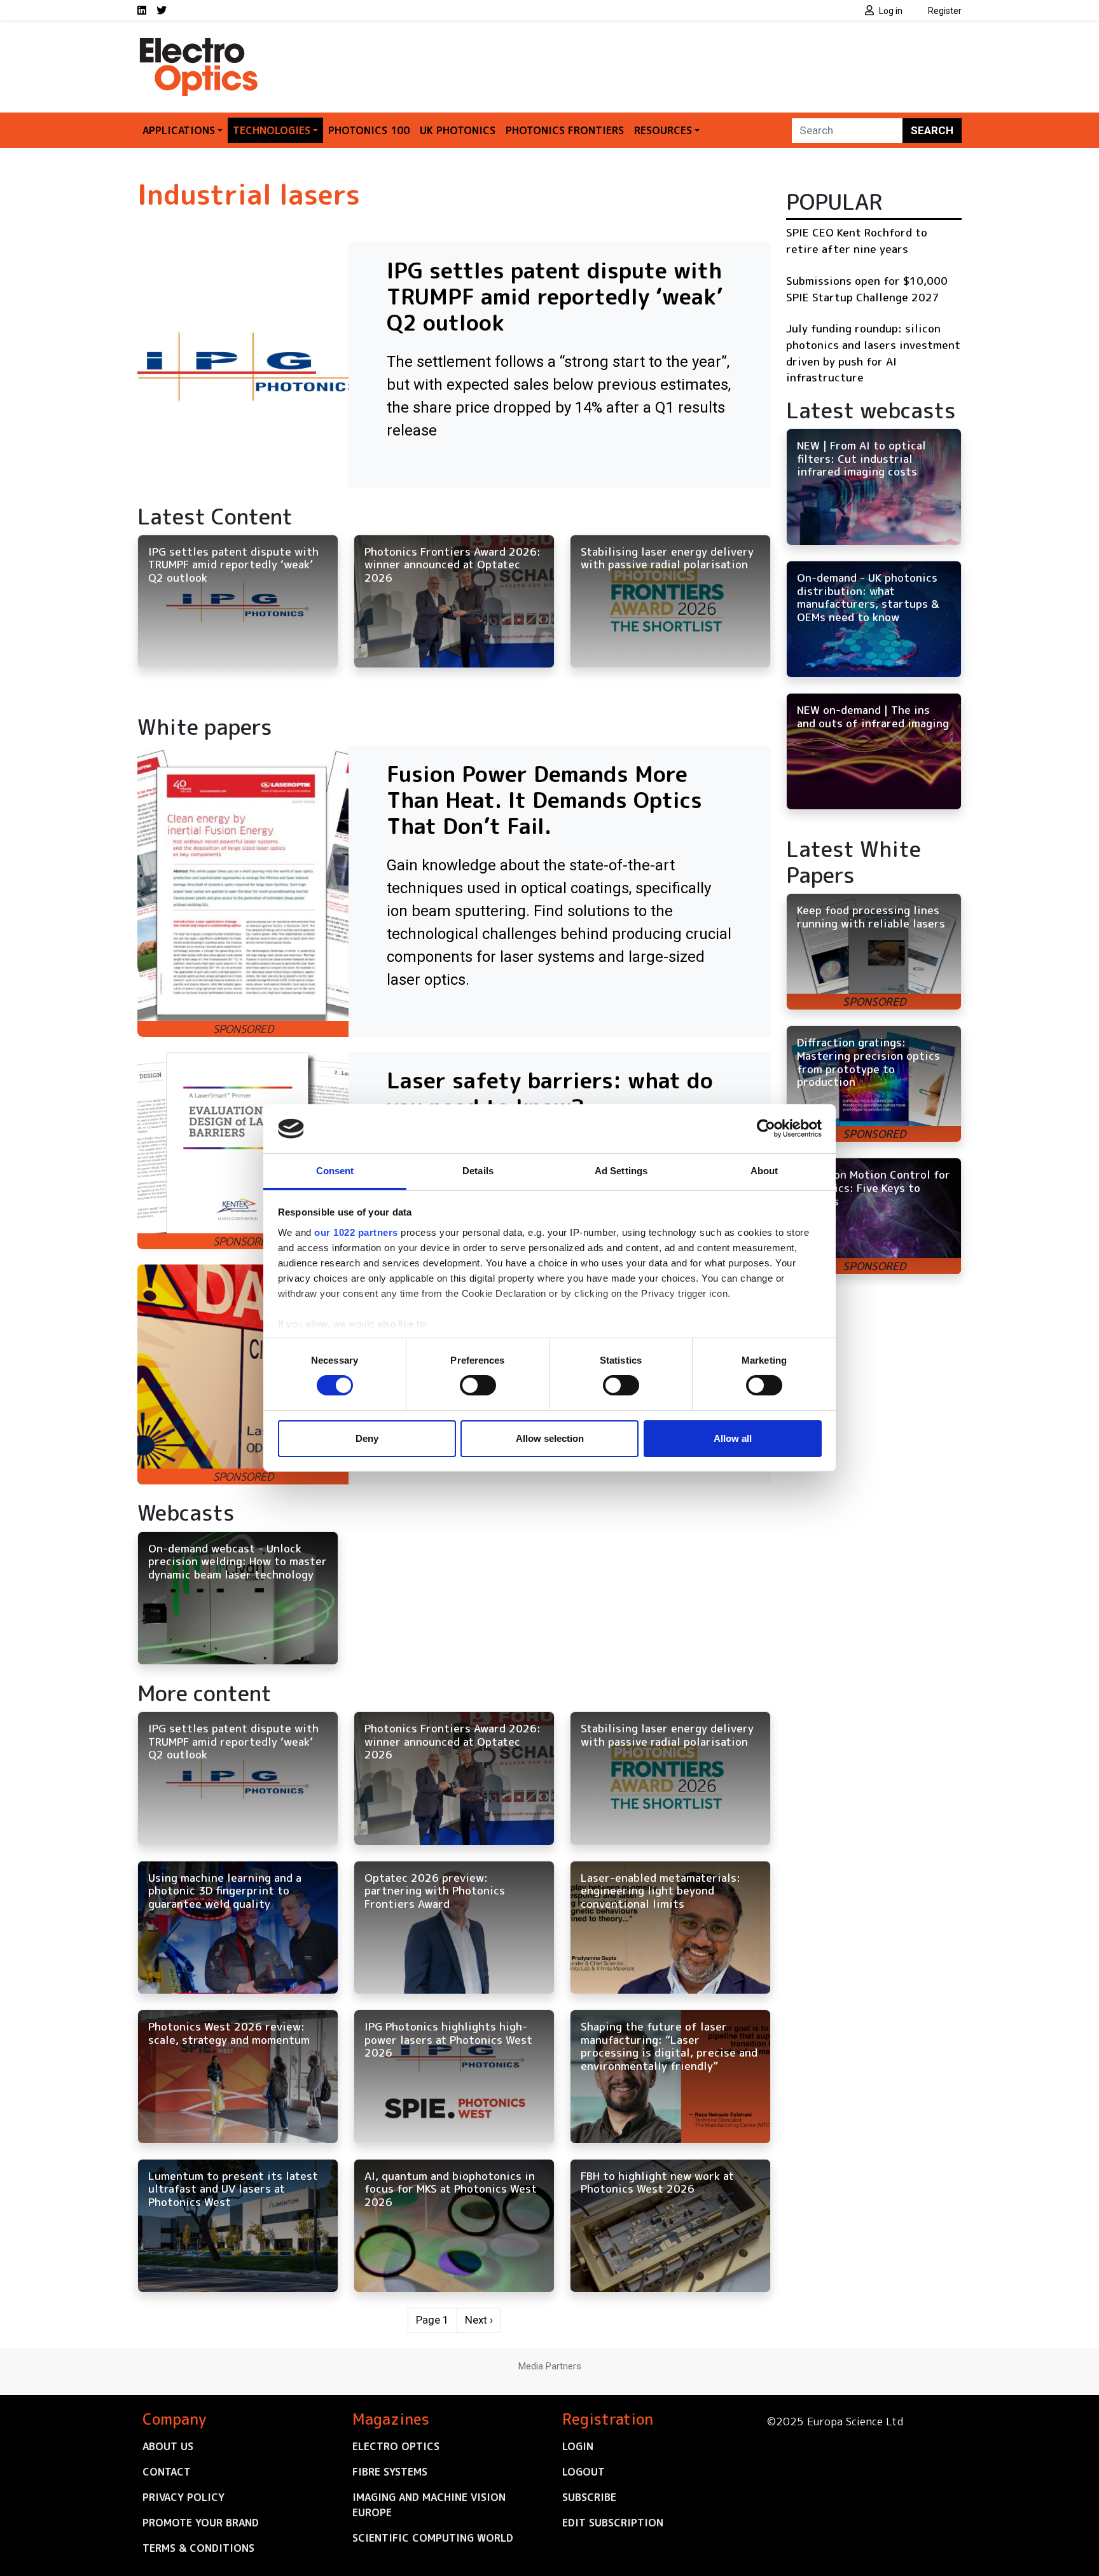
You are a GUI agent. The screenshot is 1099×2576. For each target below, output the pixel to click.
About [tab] (764, 1171)
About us (168, 2446)
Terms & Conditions (198, 2548)
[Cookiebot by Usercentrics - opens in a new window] (766, 1128)
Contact (167, 2472)
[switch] (478, 1385)
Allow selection (550, 1438)
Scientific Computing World (433, 2538)
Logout (584, 2472)
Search (932, 130)
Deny (367, 1438)
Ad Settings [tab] (621, 1171)
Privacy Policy (183, 2497)
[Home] (200, 43)
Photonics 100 (369, 130)
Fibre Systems (390, 2472)
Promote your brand (201, 2523)
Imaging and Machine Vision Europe (429, 2505)
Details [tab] (478, 1171)
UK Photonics (458, 130)
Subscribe (589, 2497)
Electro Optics (396, 2446)
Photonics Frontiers (565, 130)
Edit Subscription (613, 2523)
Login (578, 2446)
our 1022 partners (356, 1232)
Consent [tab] (335, 1171)
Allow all (733, 1438)
